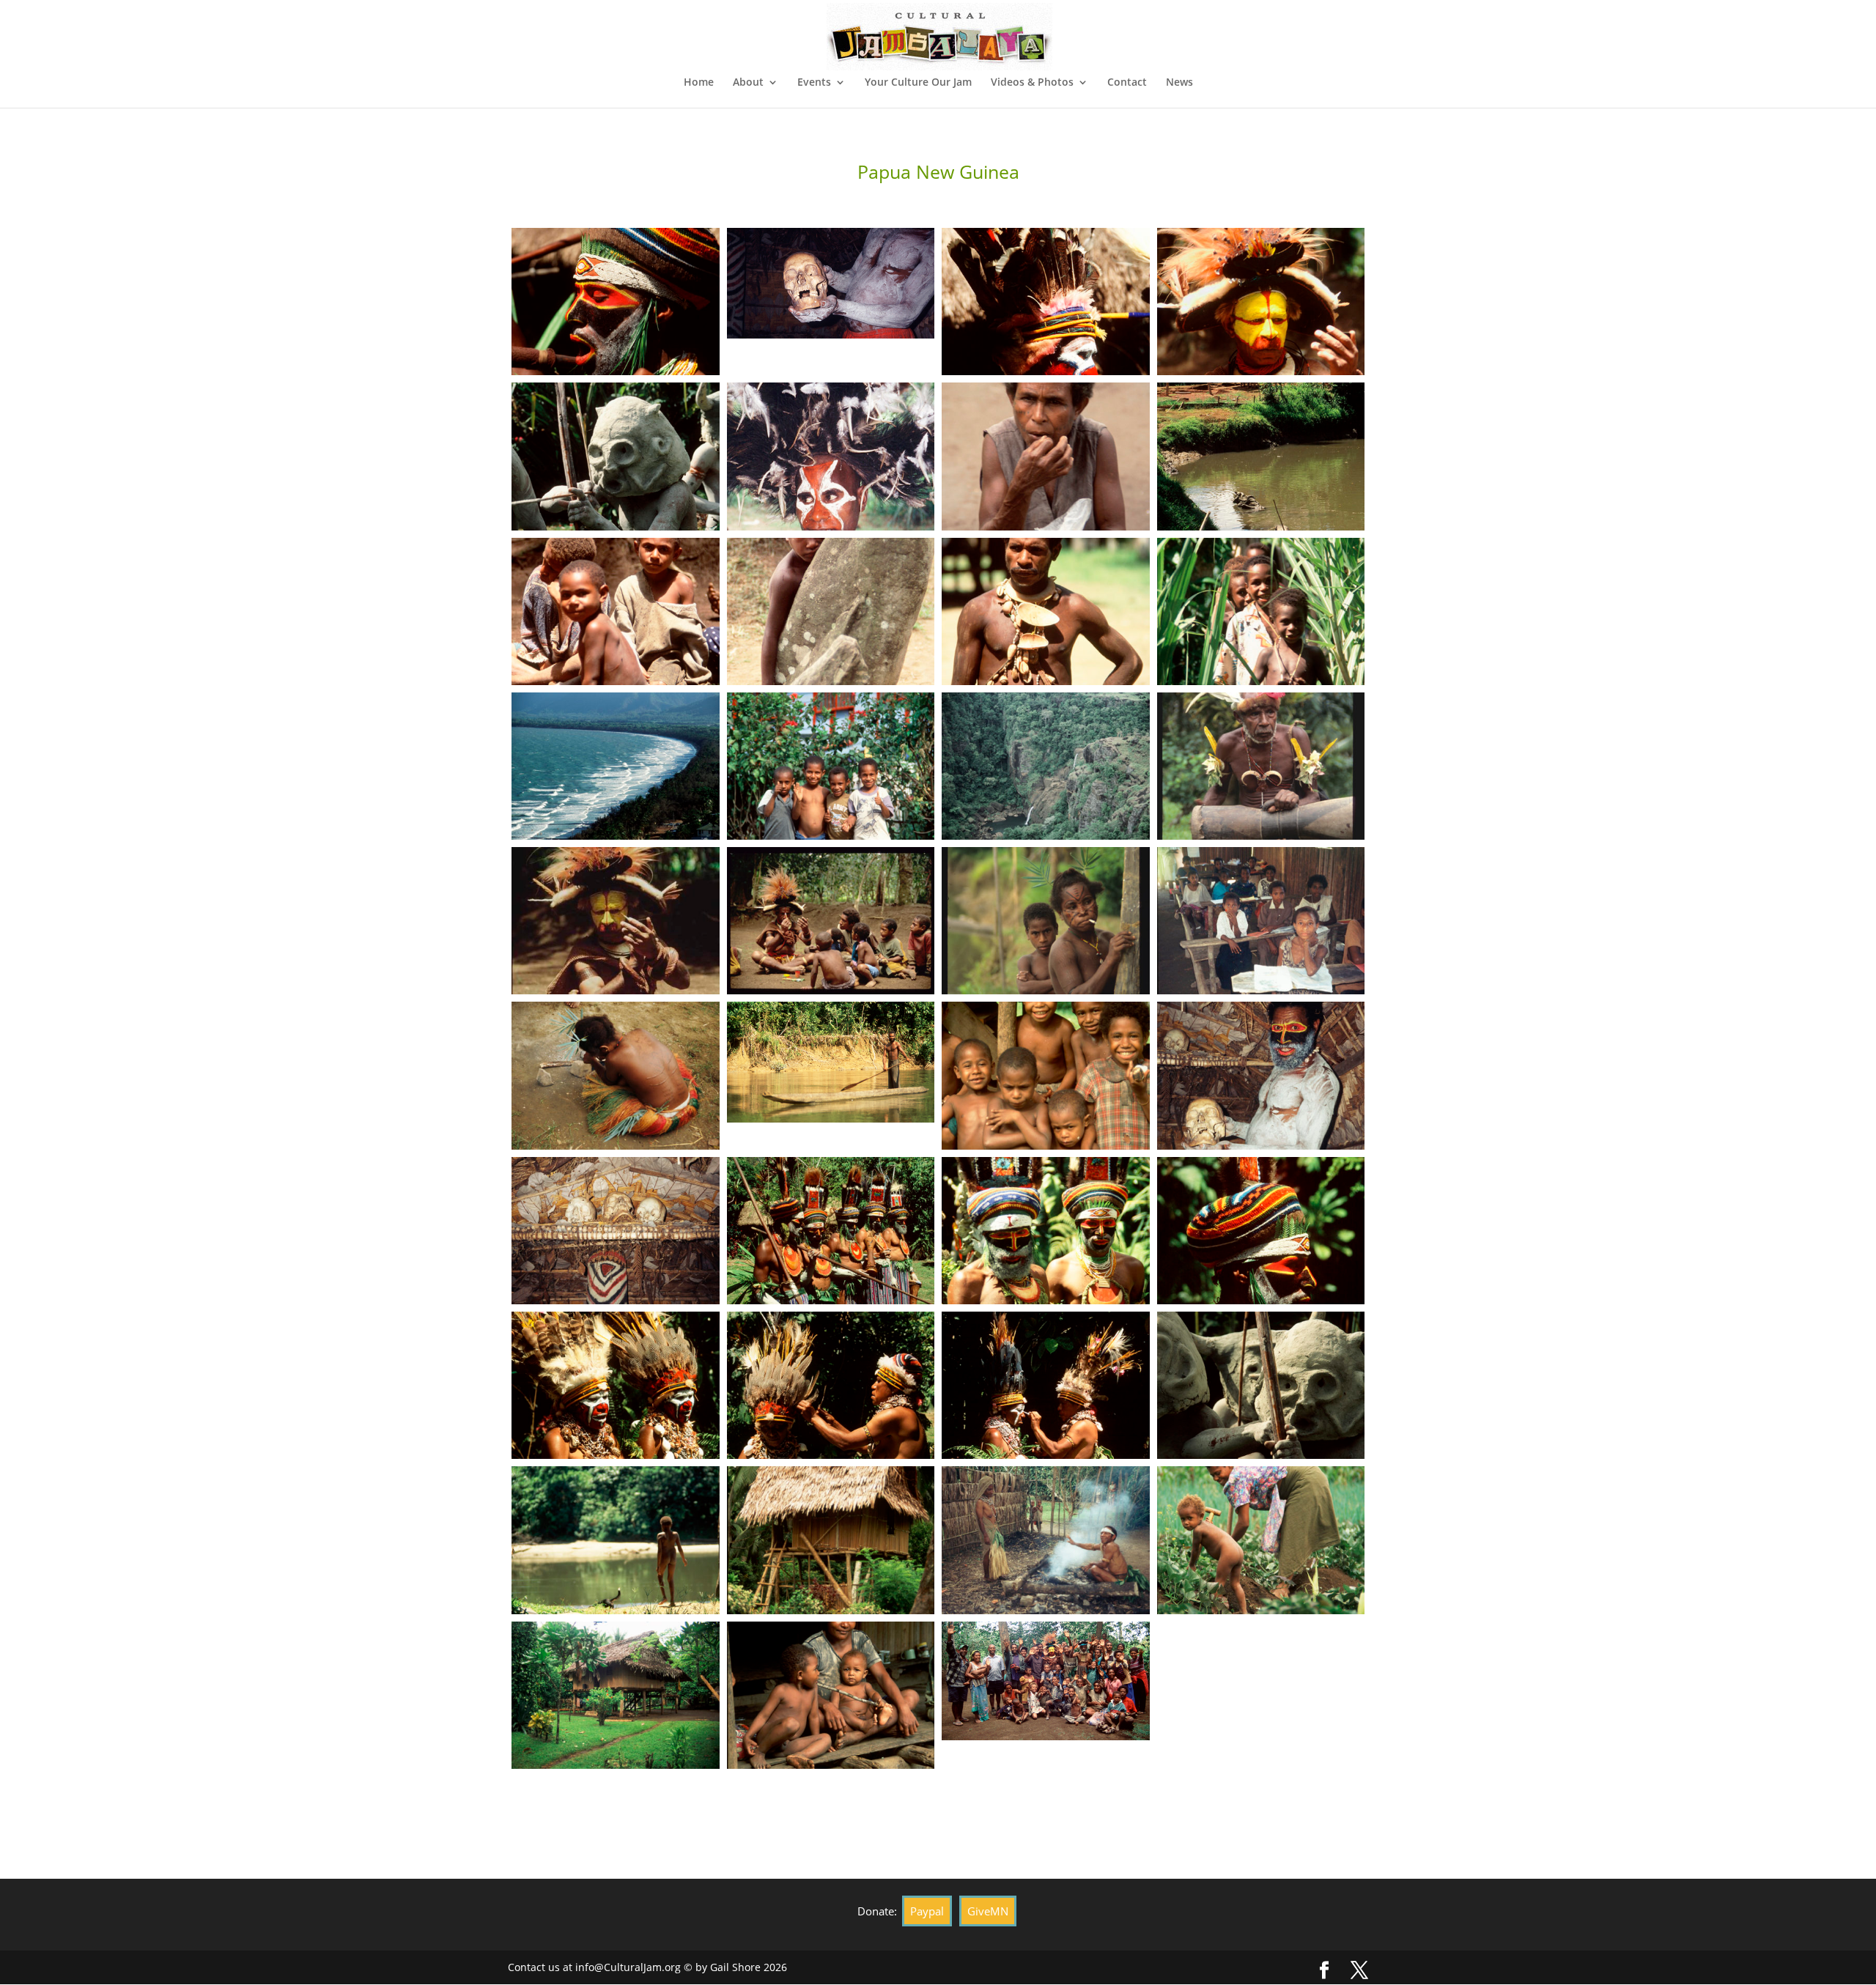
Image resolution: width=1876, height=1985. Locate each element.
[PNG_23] (1046, 1614)
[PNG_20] (831, 1768)
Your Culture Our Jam (918, 83)
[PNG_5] (1046, 685)
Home (699, 83)
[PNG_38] (1046, 1149)
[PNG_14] (616, 530)
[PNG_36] (616, 1304)
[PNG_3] (616, 839)
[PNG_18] (616, 375)
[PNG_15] (1261, 375)
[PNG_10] (616, 685)
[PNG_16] (1046, 375)
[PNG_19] (1046, 1740)
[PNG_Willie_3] (616, 994)
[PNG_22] (1261, 1614)
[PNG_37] (1261, 1149)
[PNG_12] (1046, 530)
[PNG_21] (616, 1768)
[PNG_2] (831, 839)
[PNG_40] (616, 1149)
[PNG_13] (831, 530)
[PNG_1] (1046, 839)
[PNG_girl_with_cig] (1046, 994)
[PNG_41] (1261, 994)
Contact (1127, 83)
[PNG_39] (831, 1122)
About (748, 83)
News (1179, 83)
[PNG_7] (831, 685)
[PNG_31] (616, 1459)
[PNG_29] (1046, 1459)
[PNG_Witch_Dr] (1261, 839)
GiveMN (988, 1911)
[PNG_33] (1046, 1304)
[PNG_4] (1261, 685)
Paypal (927, 1911)
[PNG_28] (1261, 1459)
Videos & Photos (1032, 83)
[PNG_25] (831, 1614)
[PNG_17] (831, 338)
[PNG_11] (1261, 530)
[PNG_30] (831, 1459)
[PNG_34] (831, 1304)
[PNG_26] (616, 1614)
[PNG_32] (1261, 1304)
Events (814, 83)
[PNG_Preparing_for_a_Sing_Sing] (831, 994)
